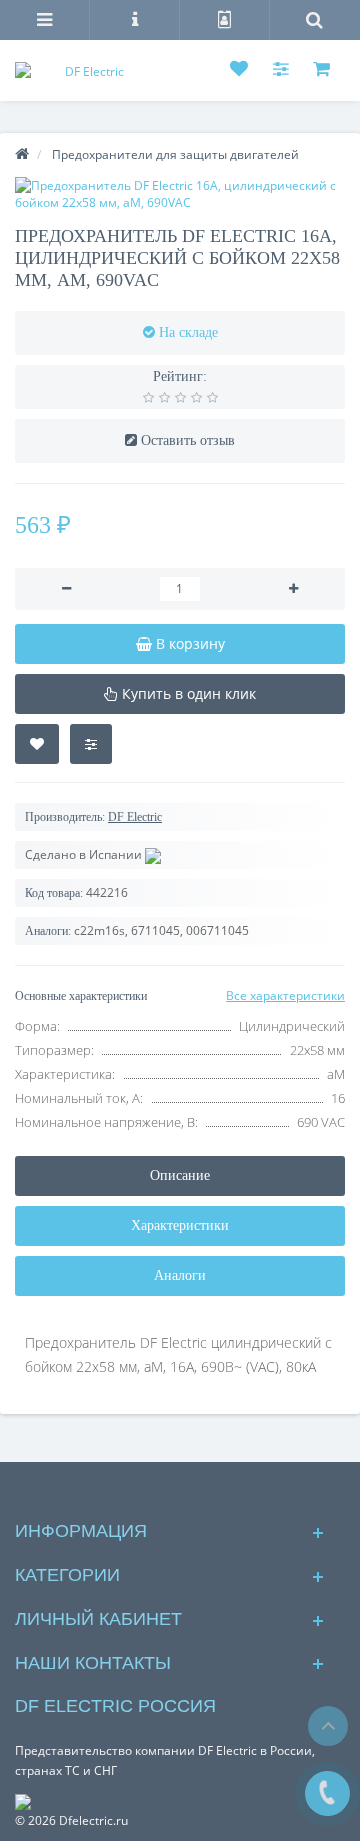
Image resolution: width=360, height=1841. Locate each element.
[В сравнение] (91, 744)
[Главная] (22, 154)
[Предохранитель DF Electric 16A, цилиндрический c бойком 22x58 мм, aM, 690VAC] (180, 194)
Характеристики (180, 1225)
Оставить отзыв (188, 440)
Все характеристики (285, 995)
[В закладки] (37, 744)
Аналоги (180, 1275)
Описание (180, 1175)
